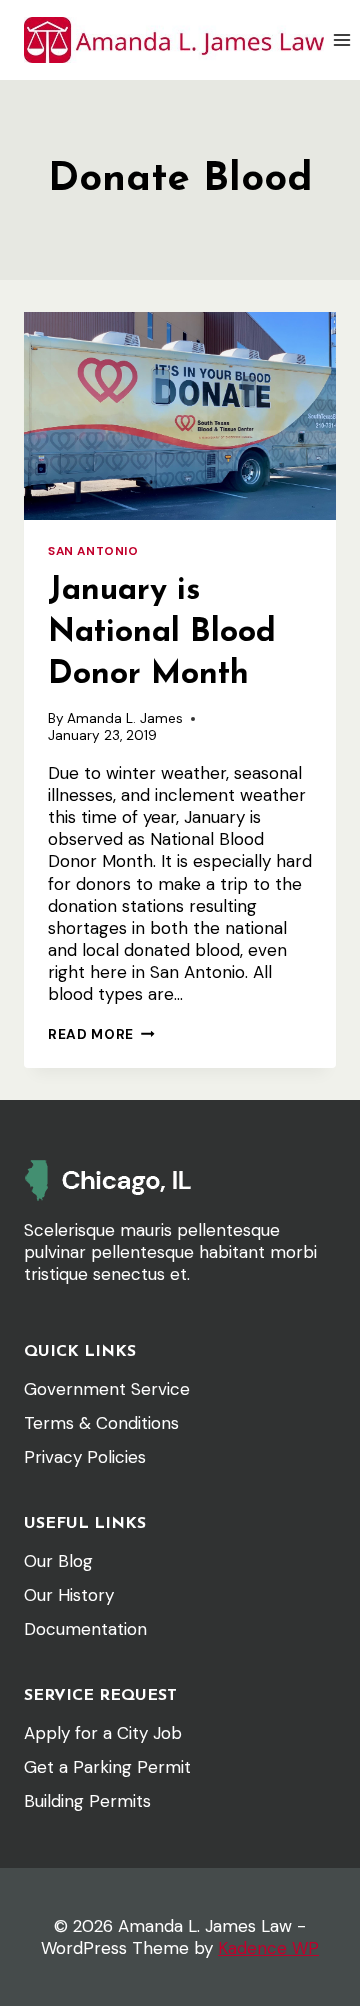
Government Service (107, 1389)
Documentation (85, 1629)
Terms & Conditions (101, 1423)
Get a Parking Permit (107, 1767)
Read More (101, 1034)
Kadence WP (268, 1948)
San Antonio (93, 551)
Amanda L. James (125, 718)
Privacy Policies (85, 1457)
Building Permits (87, 1801)
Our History (69, 1595)
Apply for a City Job (103, 1733)
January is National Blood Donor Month (162, 632)
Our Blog (58, 1561)
